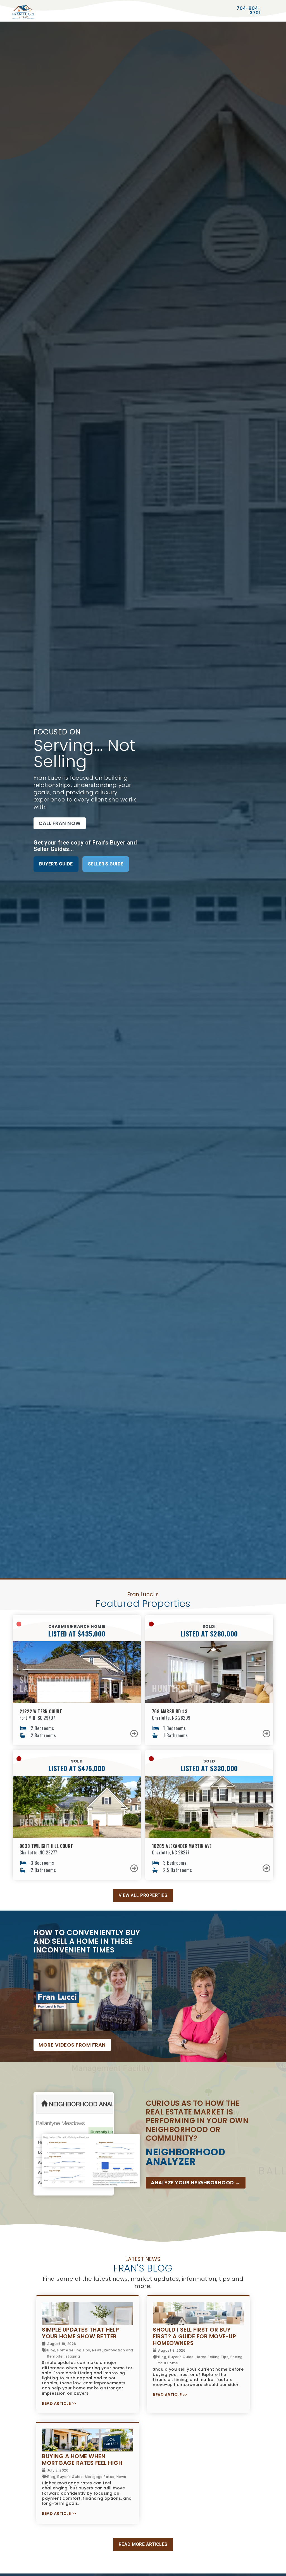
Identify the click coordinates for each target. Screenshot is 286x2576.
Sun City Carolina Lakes (55, 1684)
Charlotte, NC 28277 (38, 1852)
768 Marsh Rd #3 (170, 1711)
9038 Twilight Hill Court (46, 1846)
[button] (60, 823)
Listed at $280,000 (209, 1633)
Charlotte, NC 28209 (171, 1718)
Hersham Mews (48, 1822)
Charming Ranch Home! (77, 1626)
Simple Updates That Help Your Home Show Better (80, 2333)
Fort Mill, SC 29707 (37, 1718)
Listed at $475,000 (77, 1768)
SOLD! (209, 1626)
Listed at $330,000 (209, 1768)
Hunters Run (178, 1688)
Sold (209, 1761)
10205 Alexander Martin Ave (182, 1846)
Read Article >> (59, 2403)
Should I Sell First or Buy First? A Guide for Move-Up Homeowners (194, 2336)
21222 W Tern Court (41, 1711)
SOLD (77, 1761)
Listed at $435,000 (77, 1633)
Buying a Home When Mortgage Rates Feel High (82, 2460)
